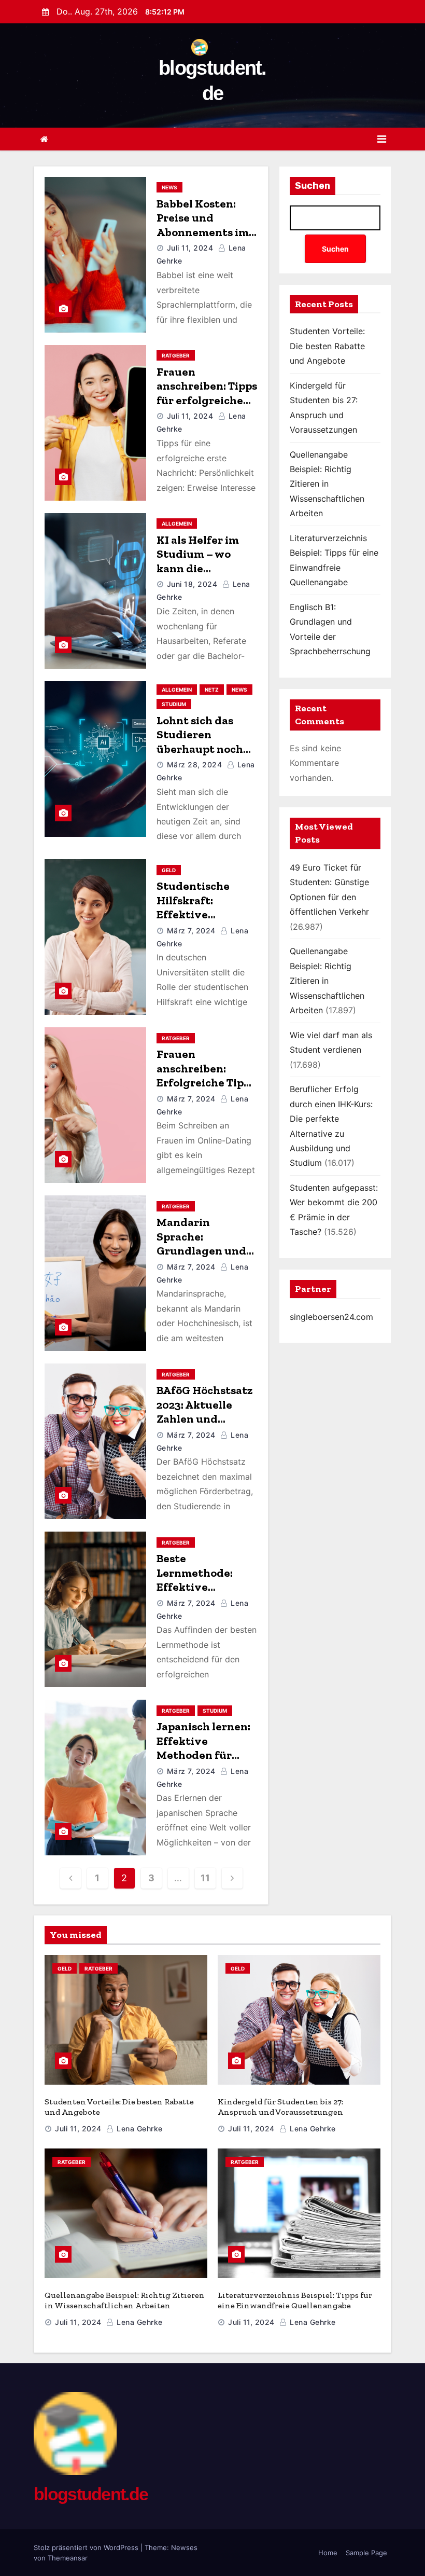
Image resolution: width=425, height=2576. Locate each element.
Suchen (313, 186)
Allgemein (177, 524)
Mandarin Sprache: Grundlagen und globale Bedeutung (201, 1251)
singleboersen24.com (331, 1317)
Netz (212, 690)
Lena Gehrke (139, 2129)
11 (205, 1878)
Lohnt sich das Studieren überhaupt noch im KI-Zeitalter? (200, 742)
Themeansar (68, 2558)
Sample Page (366, 2553)
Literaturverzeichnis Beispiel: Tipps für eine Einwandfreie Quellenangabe (295, 2300)
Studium (174, 704)
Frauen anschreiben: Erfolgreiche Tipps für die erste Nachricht (206, 1083)
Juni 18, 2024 (192, 584)
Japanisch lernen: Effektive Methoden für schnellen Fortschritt (203, 1755)
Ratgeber (176, 355)
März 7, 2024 (191, 931)
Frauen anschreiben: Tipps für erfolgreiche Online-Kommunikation (207, 400)
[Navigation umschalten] (382, 139)
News (169, 187)
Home (328, 2553)
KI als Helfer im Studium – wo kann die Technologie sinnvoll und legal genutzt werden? (205, 576)
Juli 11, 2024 (190, 248)
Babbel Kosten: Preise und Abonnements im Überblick (203, 225)
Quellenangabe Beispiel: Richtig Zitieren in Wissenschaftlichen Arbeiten (327, 484)
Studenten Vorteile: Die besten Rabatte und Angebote (327, 346)
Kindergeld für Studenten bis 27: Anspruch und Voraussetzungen (280, 2107)
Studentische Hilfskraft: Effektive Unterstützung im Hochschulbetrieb (206, 914)
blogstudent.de (91, 2494)
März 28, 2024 (195, 764)
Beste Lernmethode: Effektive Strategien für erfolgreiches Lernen (196, 1594)
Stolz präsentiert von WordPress (87, 2547)
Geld (169, 870)
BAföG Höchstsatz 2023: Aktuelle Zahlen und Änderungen (205, 1412)
